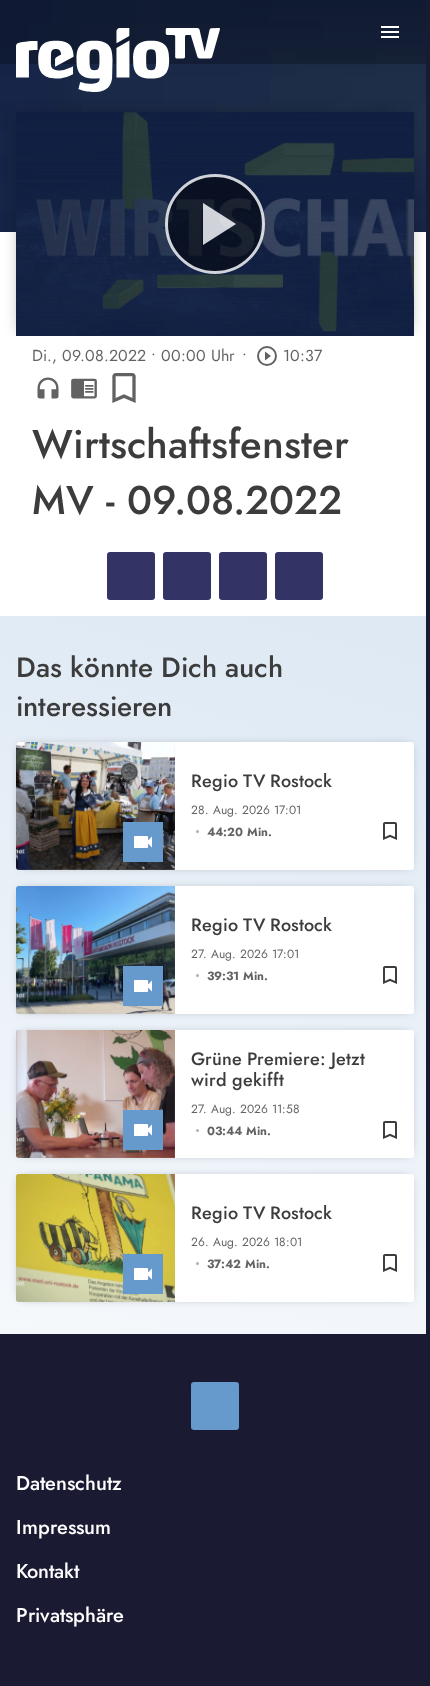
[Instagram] (215, 1406)
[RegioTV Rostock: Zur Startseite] (118, 60)
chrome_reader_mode (84, 388)
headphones (48, 388)
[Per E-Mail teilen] (299, 576)
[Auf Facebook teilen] (131, 576)
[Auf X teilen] (187, 576)
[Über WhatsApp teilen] (243, 576)
